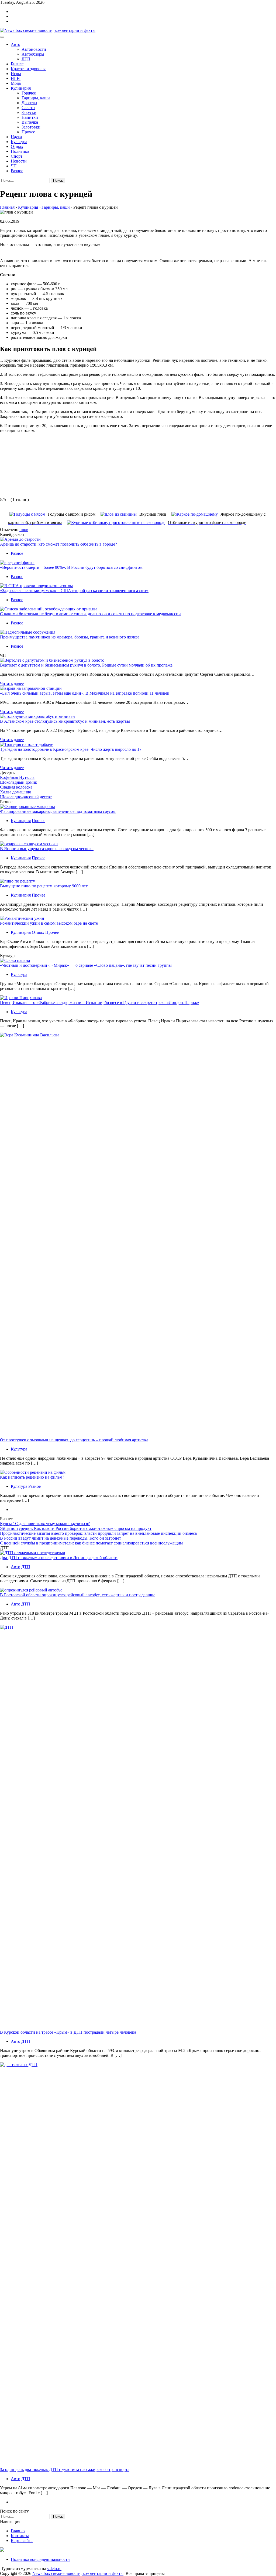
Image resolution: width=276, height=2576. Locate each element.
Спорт (17, 156)
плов (24, 530)
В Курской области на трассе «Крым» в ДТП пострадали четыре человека (68, 2032)
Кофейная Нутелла (17, 777)
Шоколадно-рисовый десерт (26, 797)
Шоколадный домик (19, 782)
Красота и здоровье (29, 69)
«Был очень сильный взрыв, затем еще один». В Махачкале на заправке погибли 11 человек (85, 693)
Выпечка (30, 122)
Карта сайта (22, 2540)
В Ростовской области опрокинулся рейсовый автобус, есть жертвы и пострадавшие (78, 1595)
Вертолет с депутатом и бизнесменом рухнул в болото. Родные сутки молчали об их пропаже (86, 665)
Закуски (29, 112)
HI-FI (16, 78)
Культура (19, 142)
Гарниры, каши (36, 98)
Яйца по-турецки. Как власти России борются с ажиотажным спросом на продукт (76, 1528)
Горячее (29, 93)
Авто (15, 44)
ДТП (26, 59)
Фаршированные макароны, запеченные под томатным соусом (58, 811)
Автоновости (34, 49)
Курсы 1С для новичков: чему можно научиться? (45, 1524)
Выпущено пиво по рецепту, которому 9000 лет (44, 886)
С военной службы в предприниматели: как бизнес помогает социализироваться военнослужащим (91, 1543)
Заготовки (31, 127)
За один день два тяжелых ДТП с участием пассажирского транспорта (65, 2469)
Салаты (28, 108)
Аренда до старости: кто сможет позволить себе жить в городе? (58, 544)
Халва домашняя (15, 792)
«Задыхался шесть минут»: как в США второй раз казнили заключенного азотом (74, 591)
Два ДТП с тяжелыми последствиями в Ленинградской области (59, 1558)
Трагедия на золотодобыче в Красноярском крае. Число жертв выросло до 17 (71, 749)
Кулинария (21, 88)
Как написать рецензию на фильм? (32, 1477)
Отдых (17, 146)
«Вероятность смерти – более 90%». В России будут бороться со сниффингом (71, 567)
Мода (16, 83)
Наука (16, 137)
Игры (16, 74)
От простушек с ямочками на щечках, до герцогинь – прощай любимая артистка (74, 1440)
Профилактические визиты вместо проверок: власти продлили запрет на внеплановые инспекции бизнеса (98, 1533)
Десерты (29, 103)
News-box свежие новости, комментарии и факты (78, 2573)
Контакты (20, 2536)
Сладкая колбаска (16, 787)
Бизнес (17, 64)
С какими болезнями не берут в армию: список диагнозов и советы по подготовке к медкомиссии (90, 614)
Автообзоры (33, 54)
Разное (17, 171)
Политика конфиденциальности (40, 2559)
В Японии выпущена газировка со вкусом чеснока (47, 849)
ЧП (14, 166)
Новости (19, 161)
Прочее (28, 132)
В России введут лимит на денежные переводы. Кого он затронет (61, 1538)
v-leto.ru (54, 2569)
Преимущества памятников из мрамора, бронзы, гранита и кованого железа (70, 637)
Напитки (30, 117)
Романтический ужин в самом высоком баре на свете (49, 923)
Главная (18, 2531)
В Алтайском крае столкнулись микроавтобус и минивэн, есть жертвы (65, 721)
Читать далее (12, 683)
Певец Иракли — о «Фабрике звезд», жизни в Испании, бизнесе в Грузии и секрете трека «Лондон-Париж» (100, 1003)
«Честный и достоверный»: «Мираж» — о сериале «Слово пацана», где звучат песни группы (86, 965)
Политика (20, 151)
